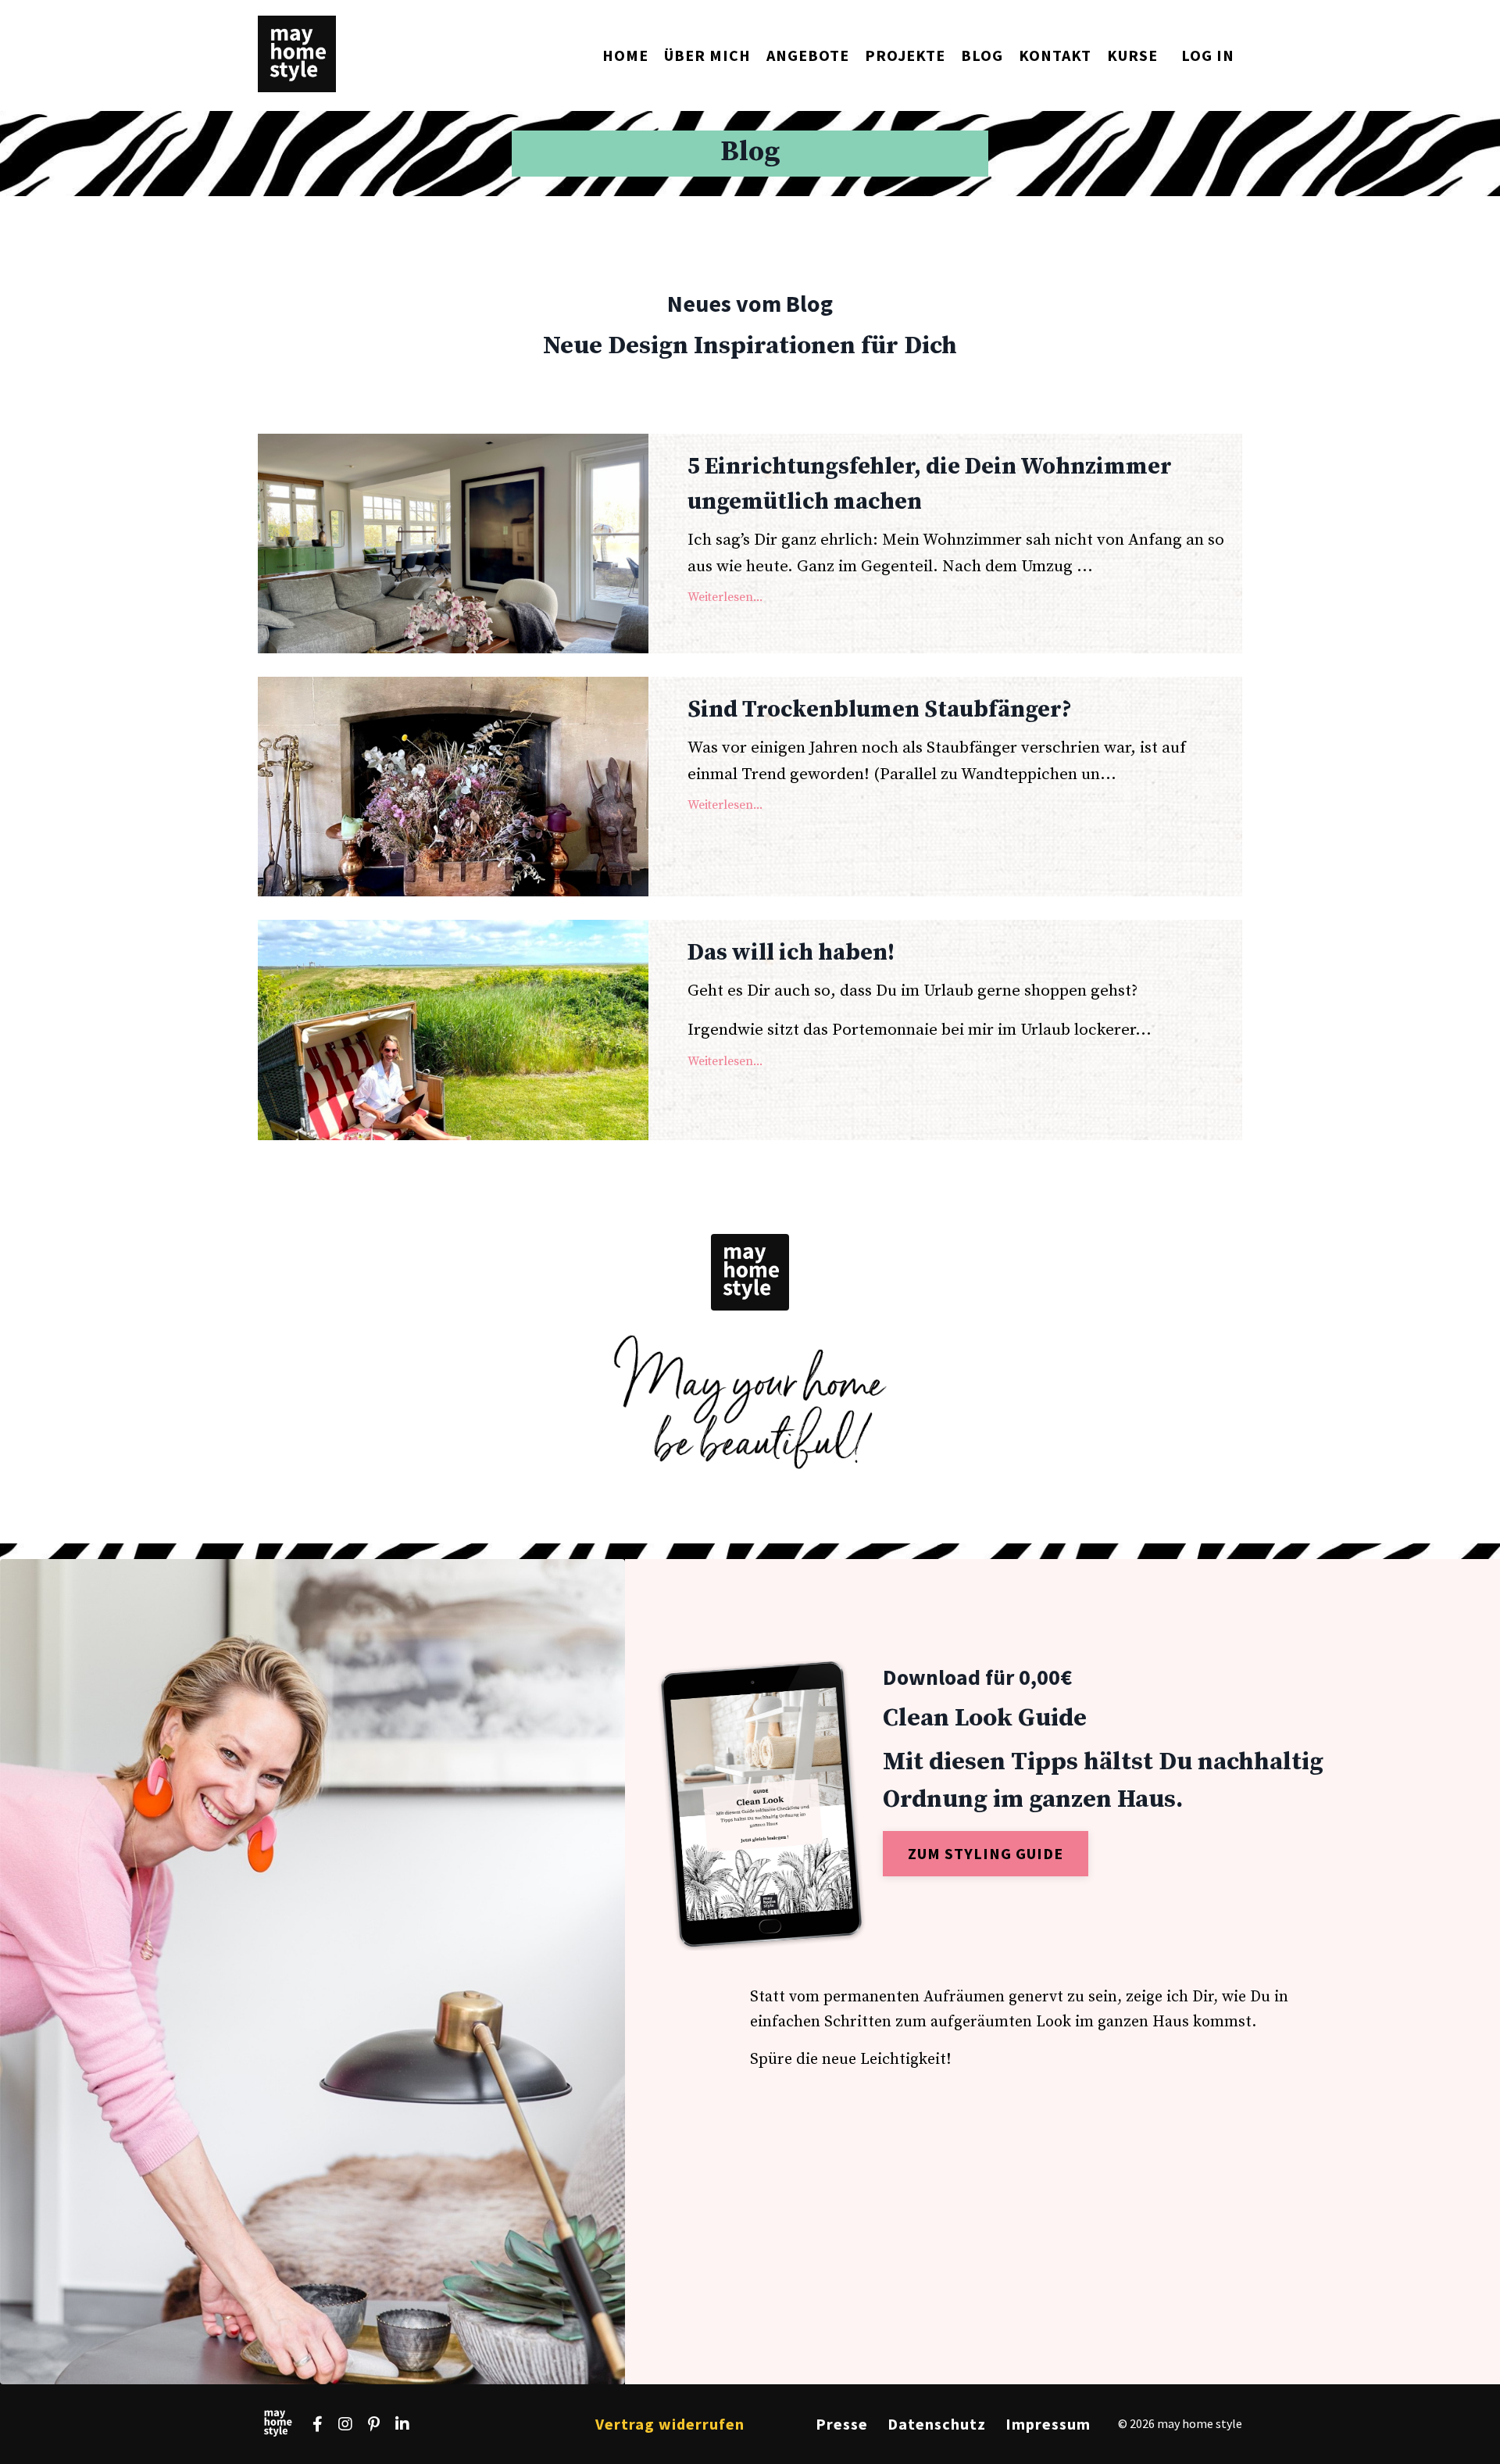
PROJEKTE (905, 55)
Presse (842, 2424)
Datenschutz (937, 2424)
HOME (625, 55)
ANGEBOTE (808, 55)
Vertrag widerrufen (670, 2424)
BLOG (982, 55)
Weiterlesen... (725, 597)
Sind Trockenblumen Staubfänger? (880, 710)
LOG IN (1208, 55)
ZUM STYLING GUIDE (986, 1853)
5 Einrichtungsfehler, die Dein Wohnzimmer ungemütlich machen (930, 484)
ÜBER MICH (707, 55)
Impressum (1048, 2424)
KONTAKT (1055, 55)
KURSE (1132, 55)
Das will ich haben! (791, 953)
